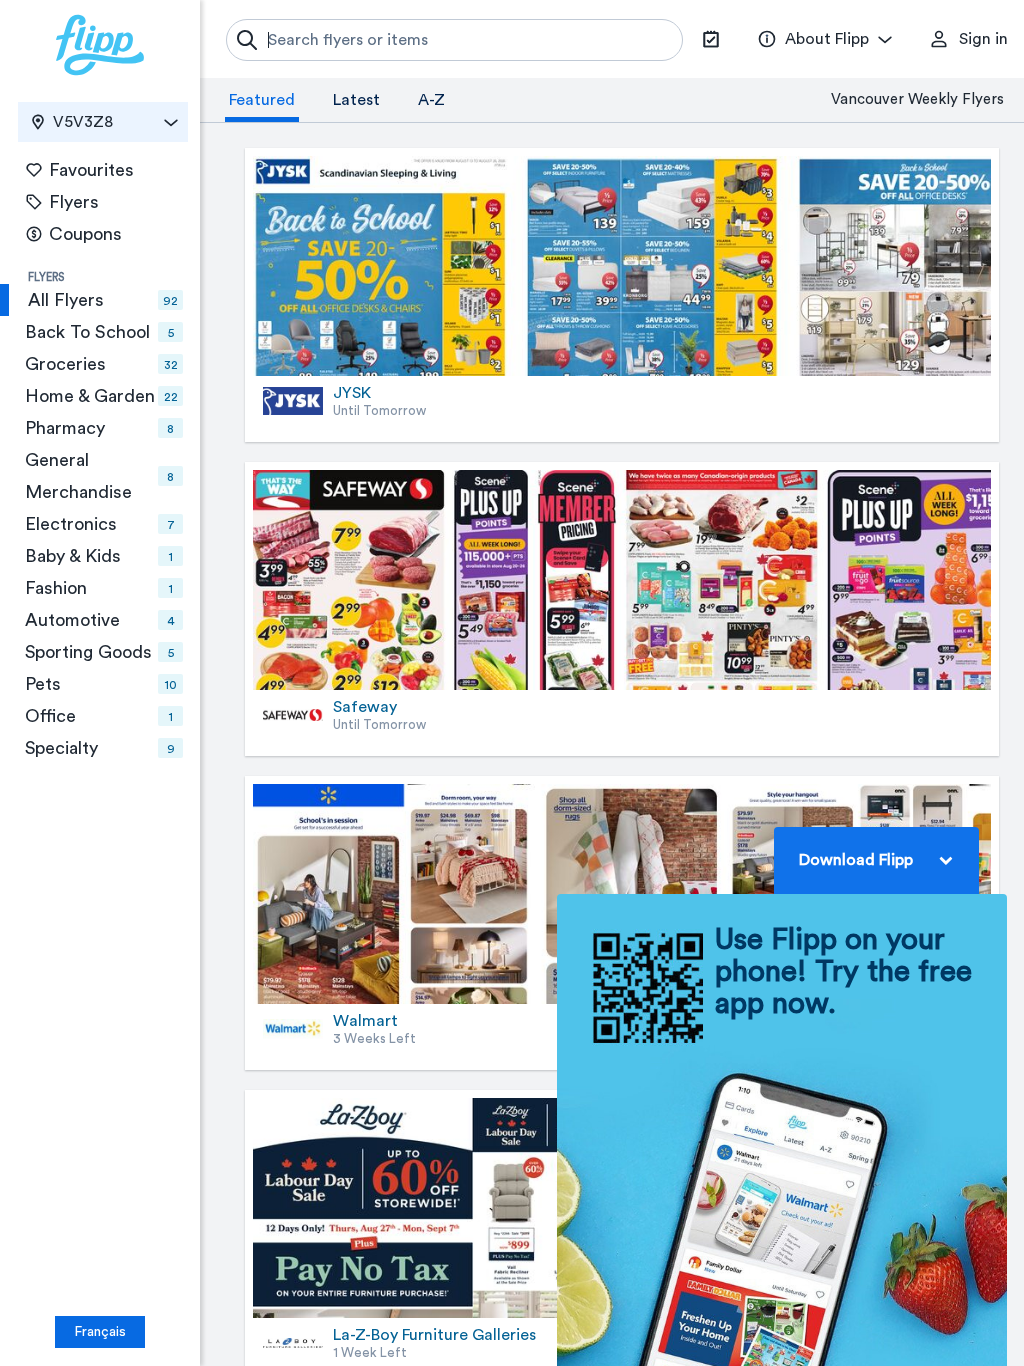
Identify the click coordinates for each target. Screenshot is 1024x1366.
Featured (262, 100)
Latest (356, 100)
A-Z (431, 100)
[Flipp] (100, 45)
